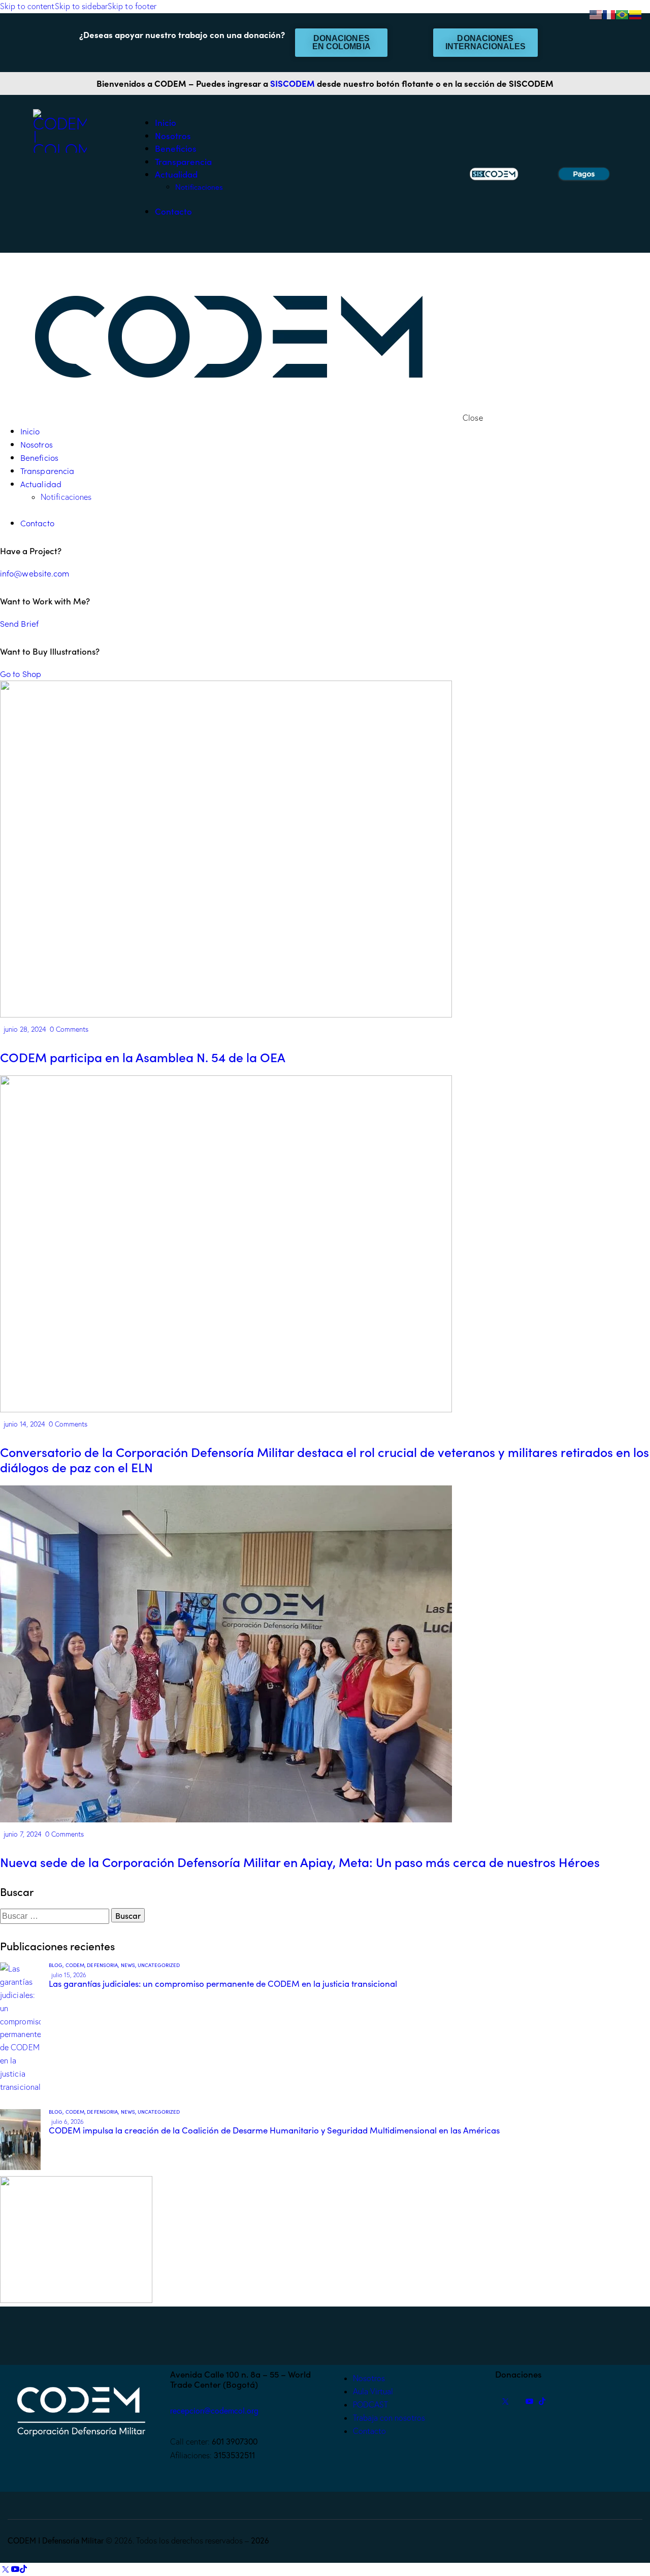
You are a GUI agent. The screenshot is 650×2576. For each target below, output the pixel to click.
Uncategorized (159, 1965)
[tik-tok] (542, 2401)
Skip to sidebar (82, 6)
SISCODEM (292, 83)
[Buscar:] (56, 1916)
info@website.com (35, 573)
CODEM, (76, 1965)
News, (129, 1965)
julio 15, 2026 (69, 1975)
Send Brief (19, 623)
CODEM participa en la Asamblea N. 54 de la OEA (143, 1057)
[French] (609, 14)
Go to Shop (21, 673)
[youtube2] (529, 2401)
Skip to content (27, 6)
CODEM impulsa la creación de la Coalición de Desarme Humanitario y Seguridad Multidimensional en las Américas (274, 2130)
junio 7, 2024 (23, 1834)
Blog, (57, 1965)
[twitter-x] (505, 2401)
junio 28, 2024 (25, 1029)
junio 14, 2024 (24, 1424)
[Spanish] (636, 14)
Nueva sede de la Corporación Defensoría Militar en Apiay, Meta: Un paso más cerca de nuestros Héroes (300, 1862)
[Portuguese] (623, 14)
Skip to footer (132, 6)
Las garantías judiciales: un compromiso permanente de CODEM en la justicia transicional (223, 1984)
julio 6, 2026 (68, 2122)
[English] (596, 14)
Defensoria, (104, 1965)
